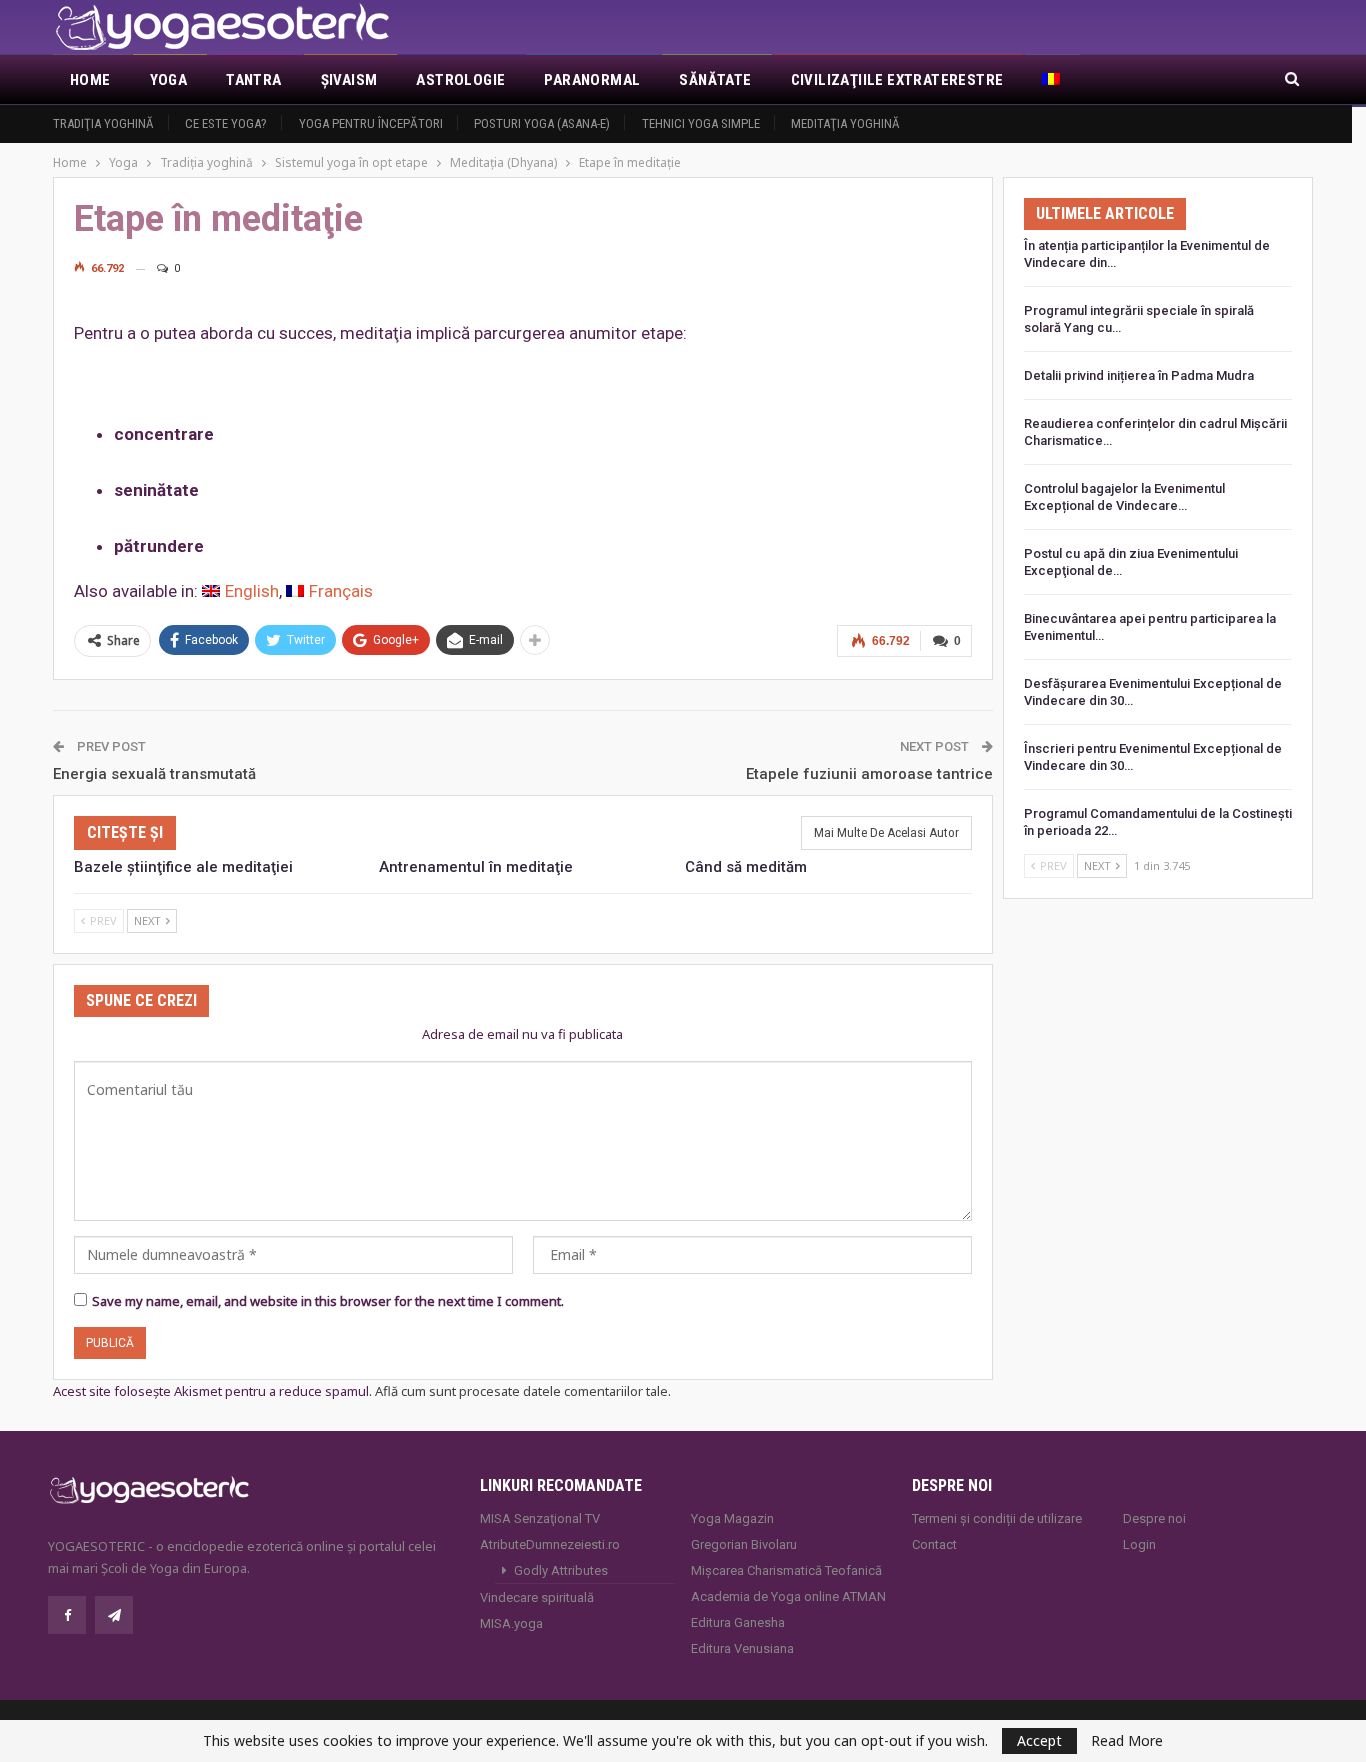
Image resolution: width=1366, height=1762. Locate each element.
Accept (1039, 1740)
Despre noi (1154, 1518)
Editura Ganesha (738, 1622)
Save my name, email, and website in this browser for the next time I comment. (328, 1301)
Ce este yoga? (226, 123)
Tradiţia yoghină (103, 123)
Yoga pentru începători (371, 123)
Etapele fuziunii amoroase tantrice (869, 774)
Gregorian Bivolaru (744, 1544)
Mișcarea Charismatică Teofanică (786, 1570)
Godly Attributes (561, 1570)
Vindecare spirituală (537, 1597)
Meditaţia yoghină (845, 123)
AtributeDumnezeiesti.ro (550, 1544)
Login (1139, 1544)
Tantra (253, 80)
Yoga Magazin (732, 1518)
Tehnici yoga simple (701, 123)
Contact (934, 1544)
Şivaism (349, 80)
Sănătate (715, 80)
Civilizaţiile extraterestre (897, 80)
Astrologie (460, 80)
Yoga (169, 80)
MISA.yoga (511, 1623)
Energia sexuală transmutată (154, 774)
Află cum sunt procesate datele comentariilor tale (521, 1391)
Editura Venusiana (742, 1648)
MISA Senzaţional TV (540, 1518)
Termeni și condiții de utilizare (997, 1518)
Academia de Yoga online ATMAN (788, 1596)
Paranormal (592, 80)
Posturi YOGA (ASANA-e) (542, 123)
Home (90, 80)
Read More (1127, 1741)
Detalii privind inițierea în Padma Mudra (1139, 375)
